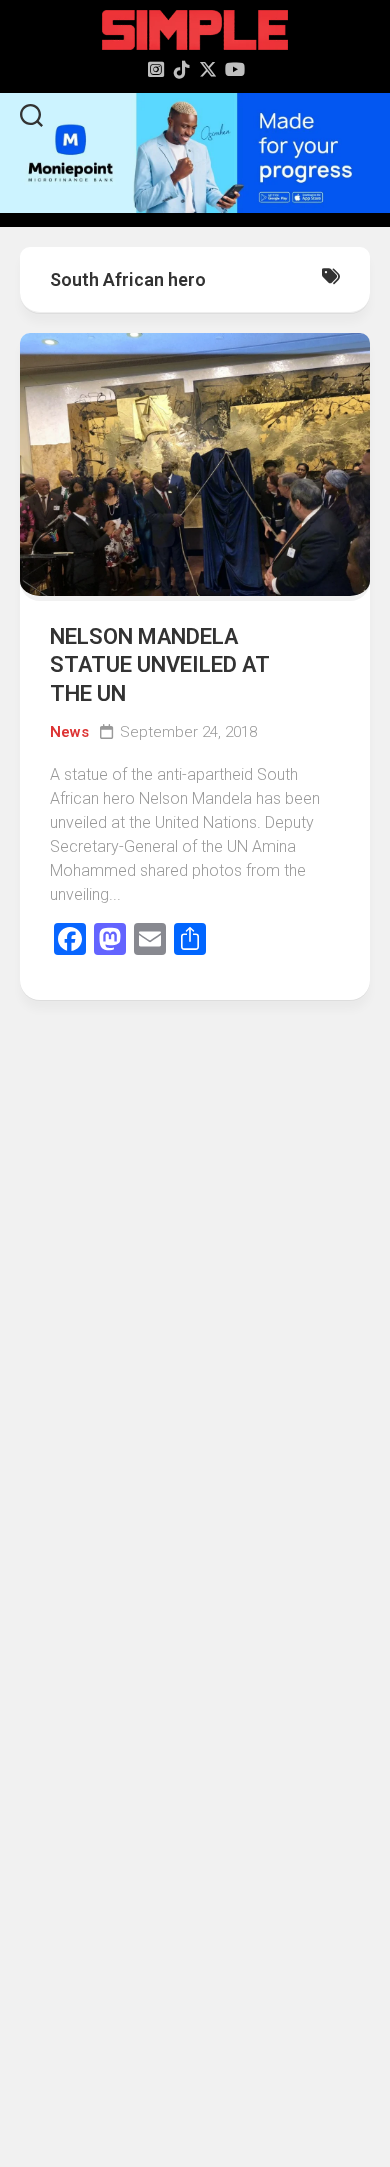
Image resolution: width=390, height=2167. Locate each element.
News (69, 732)
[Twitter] (208, 69)
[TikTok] (182, 69)
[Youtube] (234, 69)
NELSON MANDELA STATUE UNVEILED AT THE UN (159, 665)
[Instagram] (156, 69)
